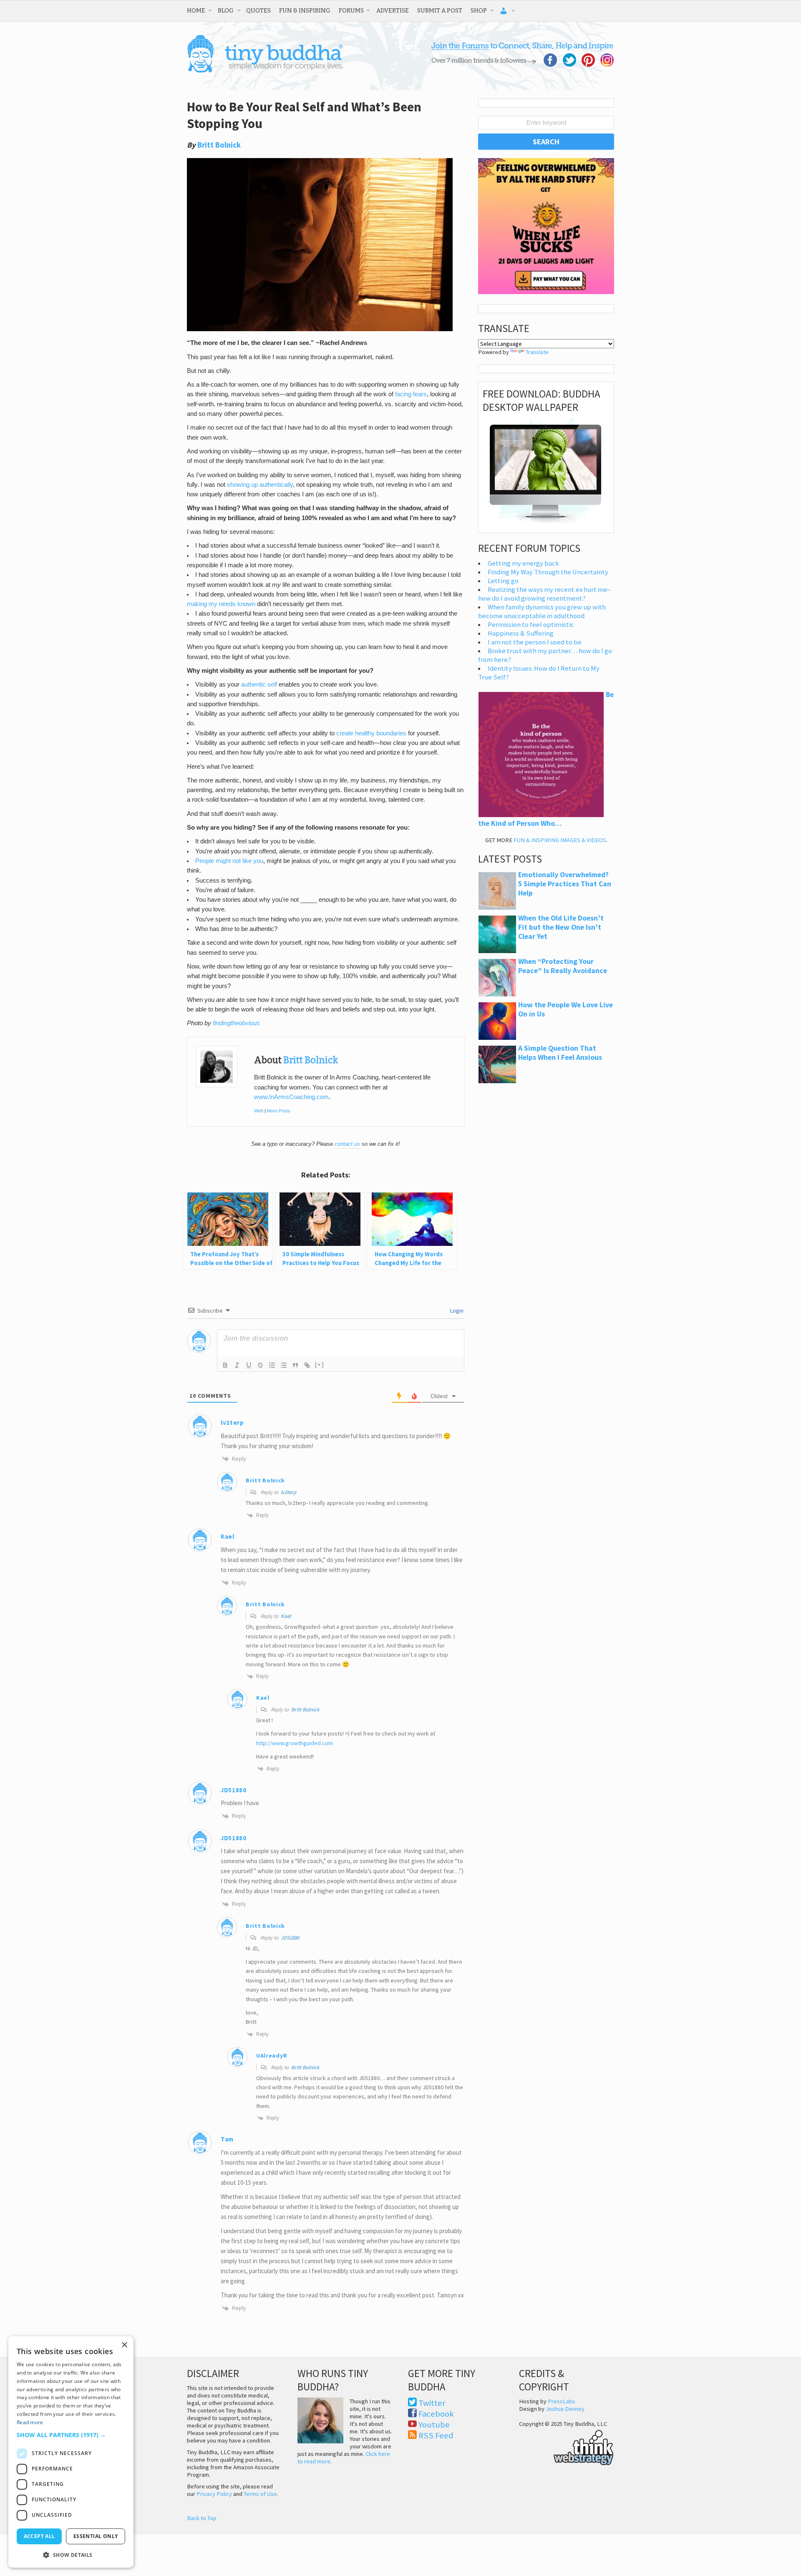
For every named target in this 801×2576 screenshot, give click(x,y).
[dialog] (71, 2452)
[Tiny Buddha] (265, 71)
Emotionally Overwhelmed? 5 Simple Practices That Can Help (565, 884)
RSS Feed (436, 2435)
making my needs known (221, 604)
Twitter (432, 2403)
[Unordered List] (284, 1365)
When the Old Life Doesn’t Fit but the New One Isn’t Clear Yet (561, 927)
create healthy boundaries (371, 733)
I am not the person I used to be (535, 642)
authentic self (260, 684)
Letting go (503, 581)
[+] (320, 1365)
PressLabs (562, 2401)
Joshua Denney (565, 2409)
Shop (479, 10)
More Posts (279, 1111)
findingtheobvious (236, 1023)
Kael (228, 1536)
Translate (537, 352)
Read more (30, 2422)
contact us (347, 1144)
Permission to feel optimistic (531, 625)
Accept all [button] (39, 2536)
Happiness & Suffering (521, 633)
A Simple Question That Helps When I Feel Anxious (560, 1053)
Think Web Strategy (566, 2446)
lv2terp (288, 1492)
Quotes (258, 10)
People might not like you (229, 861)
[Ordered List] (272, 1365)
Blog (226, 10)
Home (196, 10)
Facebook (436, 2414)
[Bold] (225, 1365)
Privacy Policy (214, 2494)
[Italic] (237, 1365)
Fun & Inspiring (305, 10)
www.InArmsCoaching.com (291, 1097)
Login (456, 1311)
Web (259, 1111)
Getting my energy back (523, 563)
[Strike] (260, 1365)
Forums (351, 10)
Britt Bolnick (219, 145)
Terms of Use (260, 2494)
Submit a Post (440, 10)
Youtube (434, 2425)
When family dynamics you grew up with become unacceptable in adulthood (542, 611)
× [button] (124, 2345)
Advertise (393, 10)
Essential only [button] (96, 2536)
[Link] (307, 1365)
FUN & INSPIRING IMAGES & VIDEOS (560, 840)
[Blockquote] (295, 1365)
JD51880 (290, 1938)
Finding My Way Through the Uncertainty (548, 572)
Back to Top (202, 2518)
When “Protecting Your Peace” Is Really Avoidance (563, 966)
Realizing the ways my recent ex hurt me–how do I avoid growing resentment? (544, 594)
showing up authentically (260, 485)
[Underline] (249, 1365)
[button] (71, 2435)
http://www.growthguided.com (295, 1743)
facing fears (411, 394)
